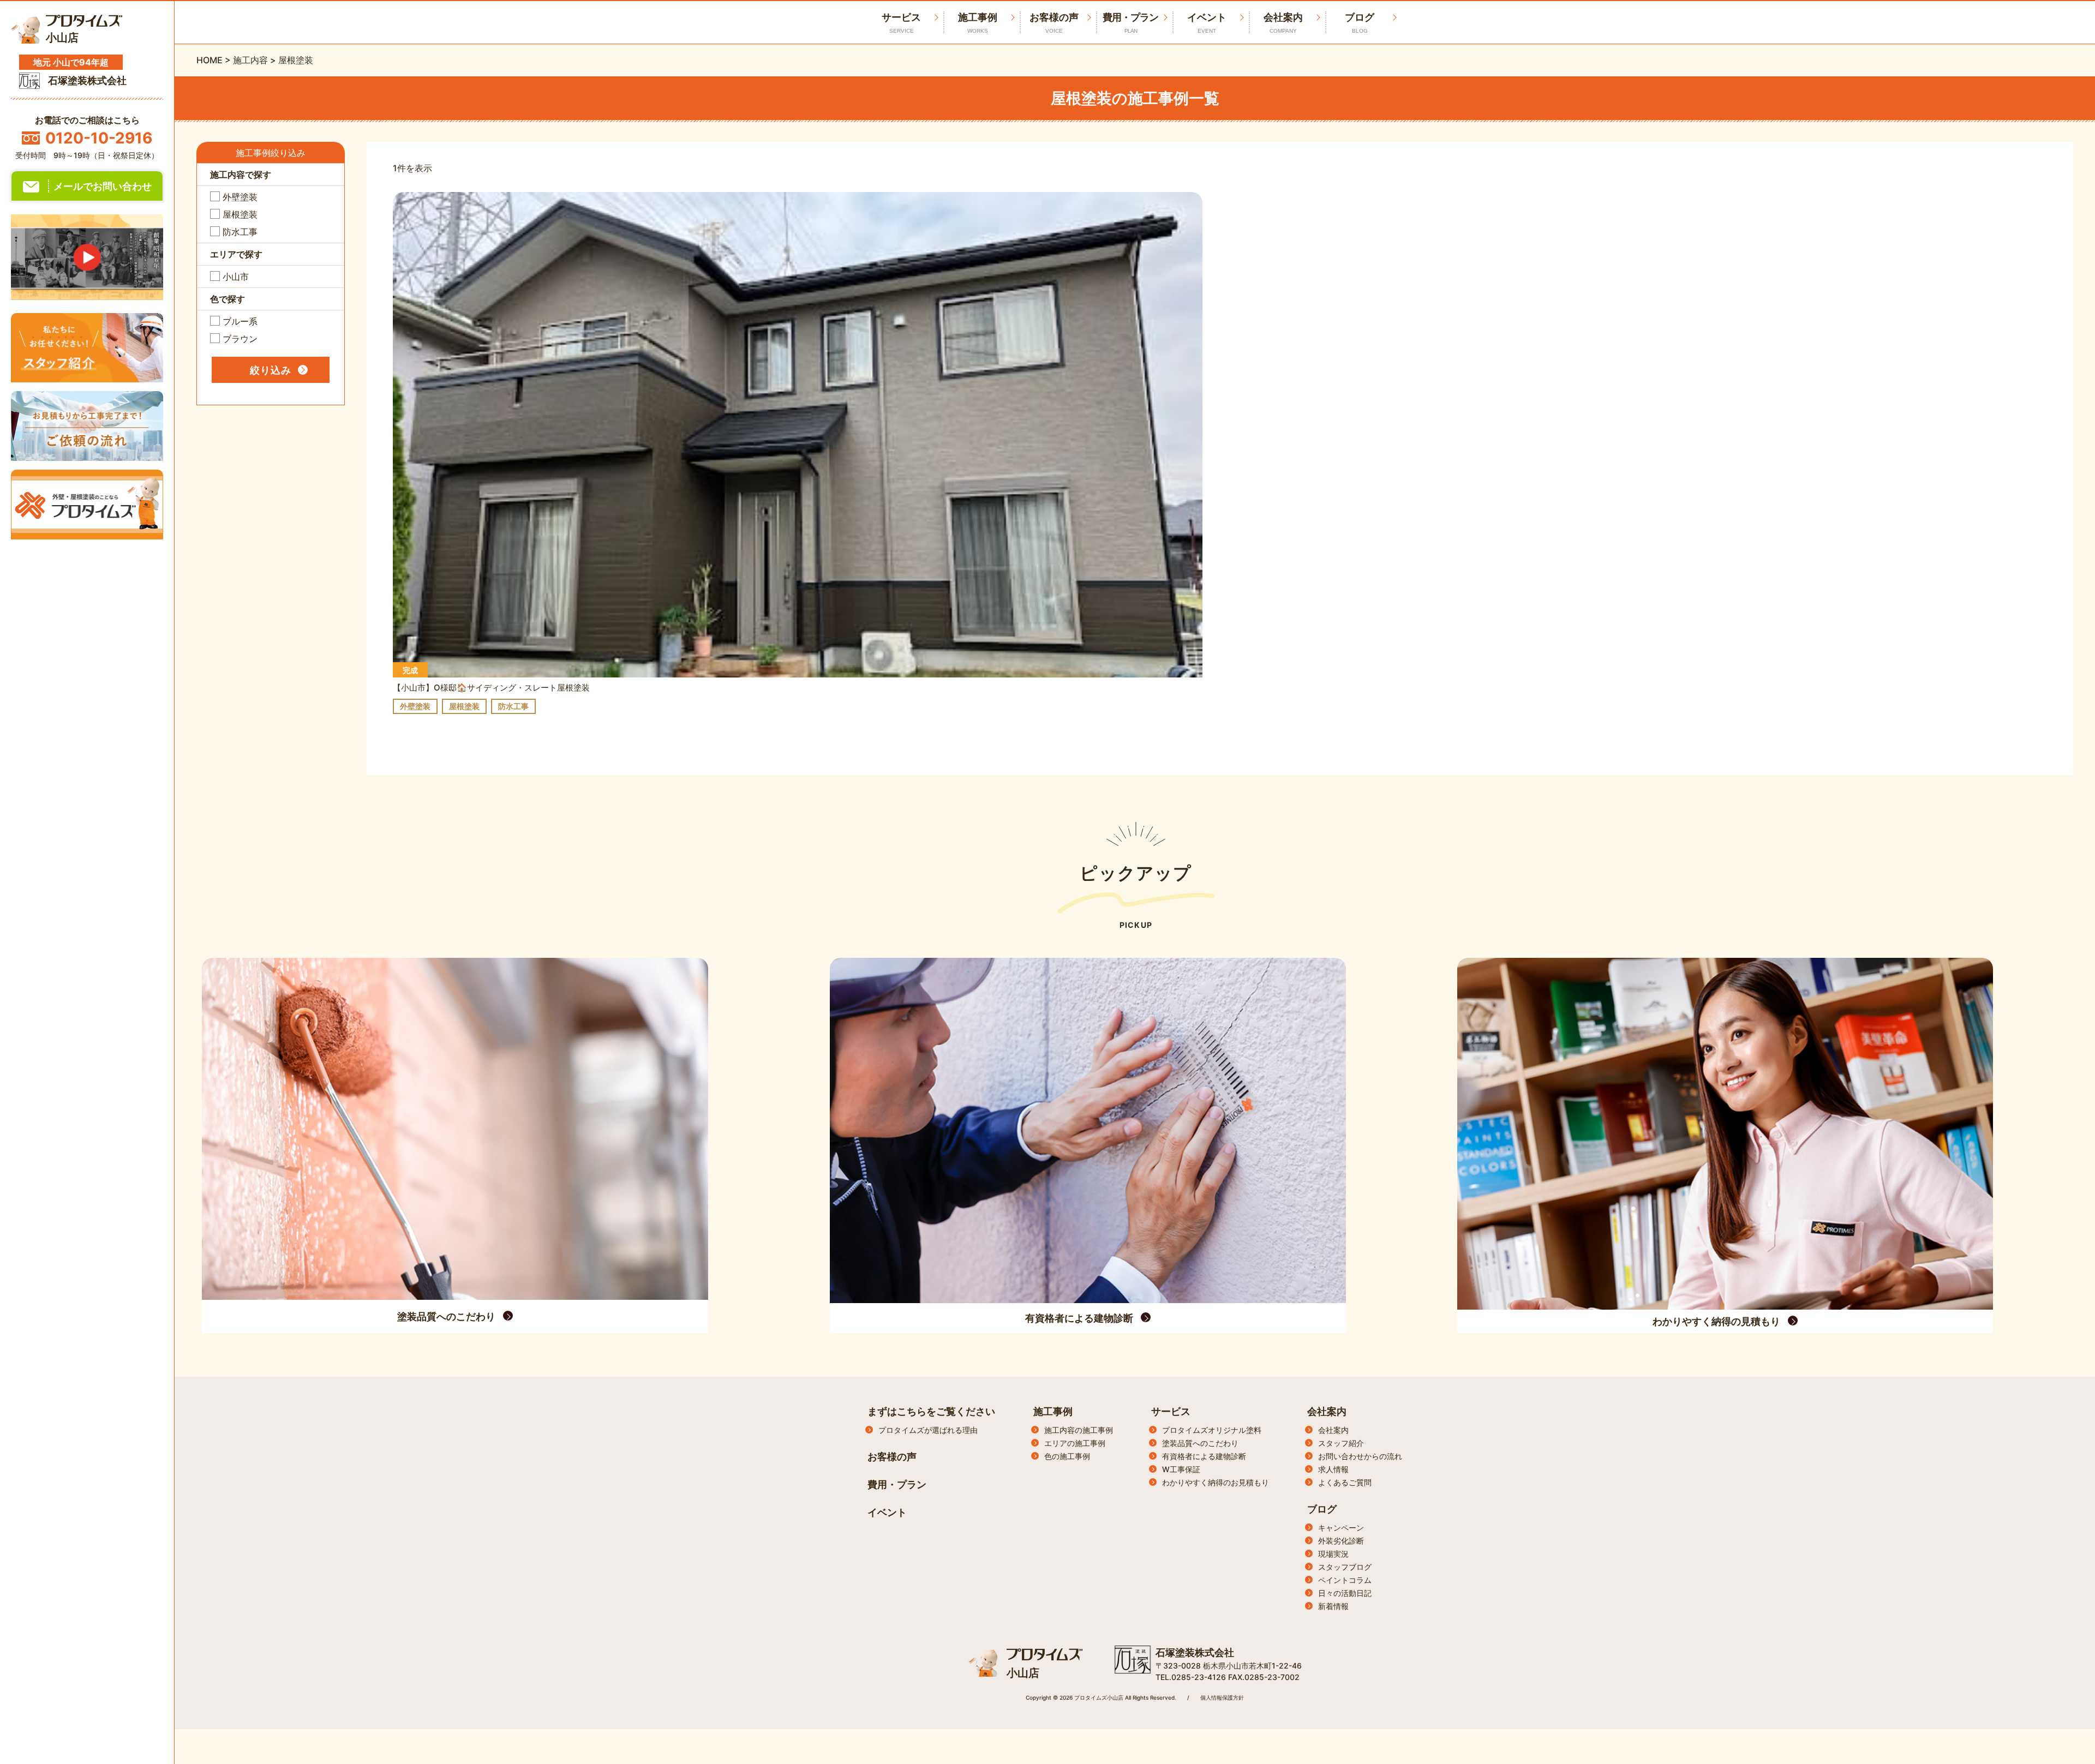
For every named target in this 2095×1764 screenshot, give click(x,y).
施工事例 (978, 23)
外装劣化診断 (1341, 1541)
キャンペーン (1341, 1528)
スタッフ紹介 (1341, 1443)
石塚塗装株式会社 (1195, 1652)
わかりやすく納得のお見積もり (1216, 1482)
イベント (1207, 23)
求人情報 (1333, 1469)
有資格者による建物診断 (1204, 1456)
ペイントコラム (1345, 1580)
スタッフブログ (1345, 1567)
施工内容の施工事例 (1079, 1430)
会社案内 (1283, 23)
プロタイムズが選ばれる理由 (928, 1430)
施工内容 (250, 60)
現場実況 (1333, 1554)
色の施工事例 (1067, 1456)
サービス (1171, 1411)
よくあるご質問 (1345, 1482)
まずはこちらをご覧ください (931, 1411)
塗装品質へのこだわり (1200, 1443)
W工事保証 (1181, 1469)
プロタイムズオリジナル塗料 (1212, 1430)
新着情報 (1333, 1606)
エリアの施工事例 (1075, 1443)
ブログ (1360, 23)
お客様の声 (1054, 23)
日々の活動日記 (1345, 1593)
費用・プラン (1130, 23)
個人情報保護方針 (1222, 1697)
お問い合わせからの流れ (1360, 1456)
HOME (209, 60)
